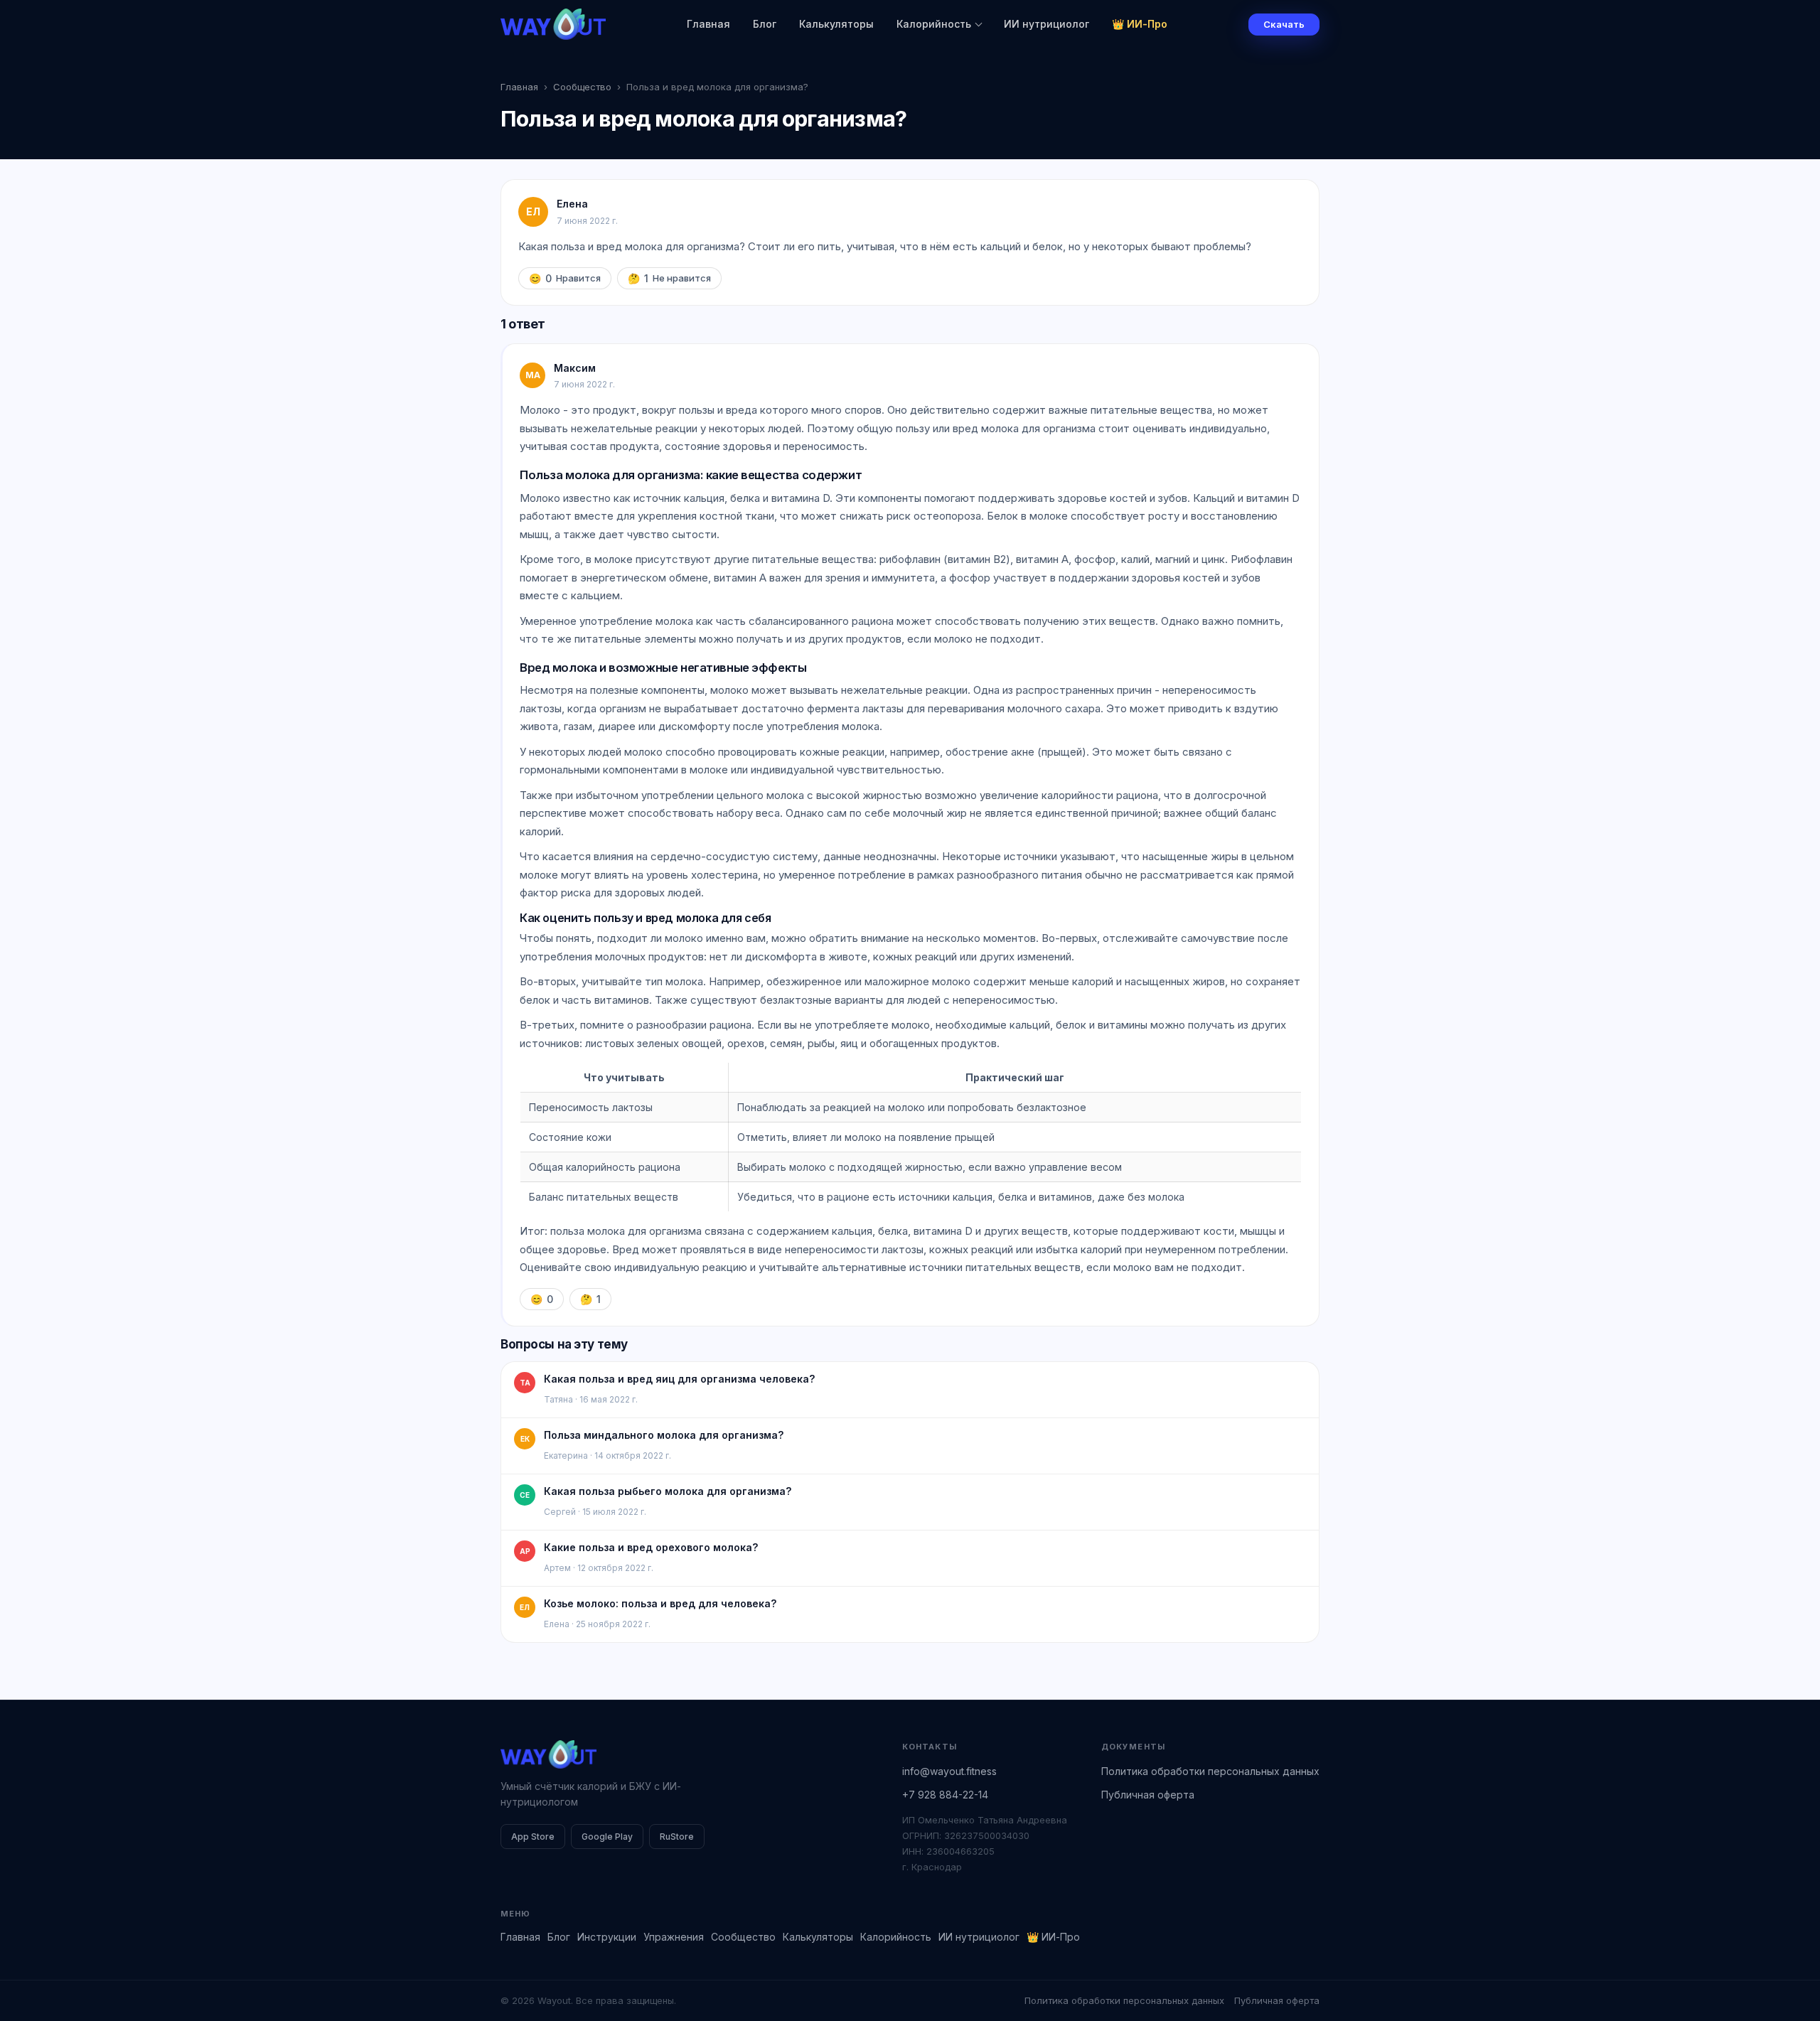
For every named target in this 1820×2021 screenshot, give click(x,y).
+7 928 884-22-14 (945, 1795)
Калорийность (934, 24)
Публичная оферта (1148, 1795)
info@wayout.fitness (949, 1771)
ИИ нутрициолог (1046, 24)
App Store (533, 1837)
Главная (708, 24)
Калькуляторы (836, 24)
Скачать (1284, 24)
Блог (765, 24)
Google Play (607, 1837)
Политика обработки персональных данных (1210, 1771)
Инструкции (607, 1937)
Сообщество (582, 87)
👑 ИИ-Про (1140, 24)
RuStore (677, 1837)
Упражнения (674, 1937)
